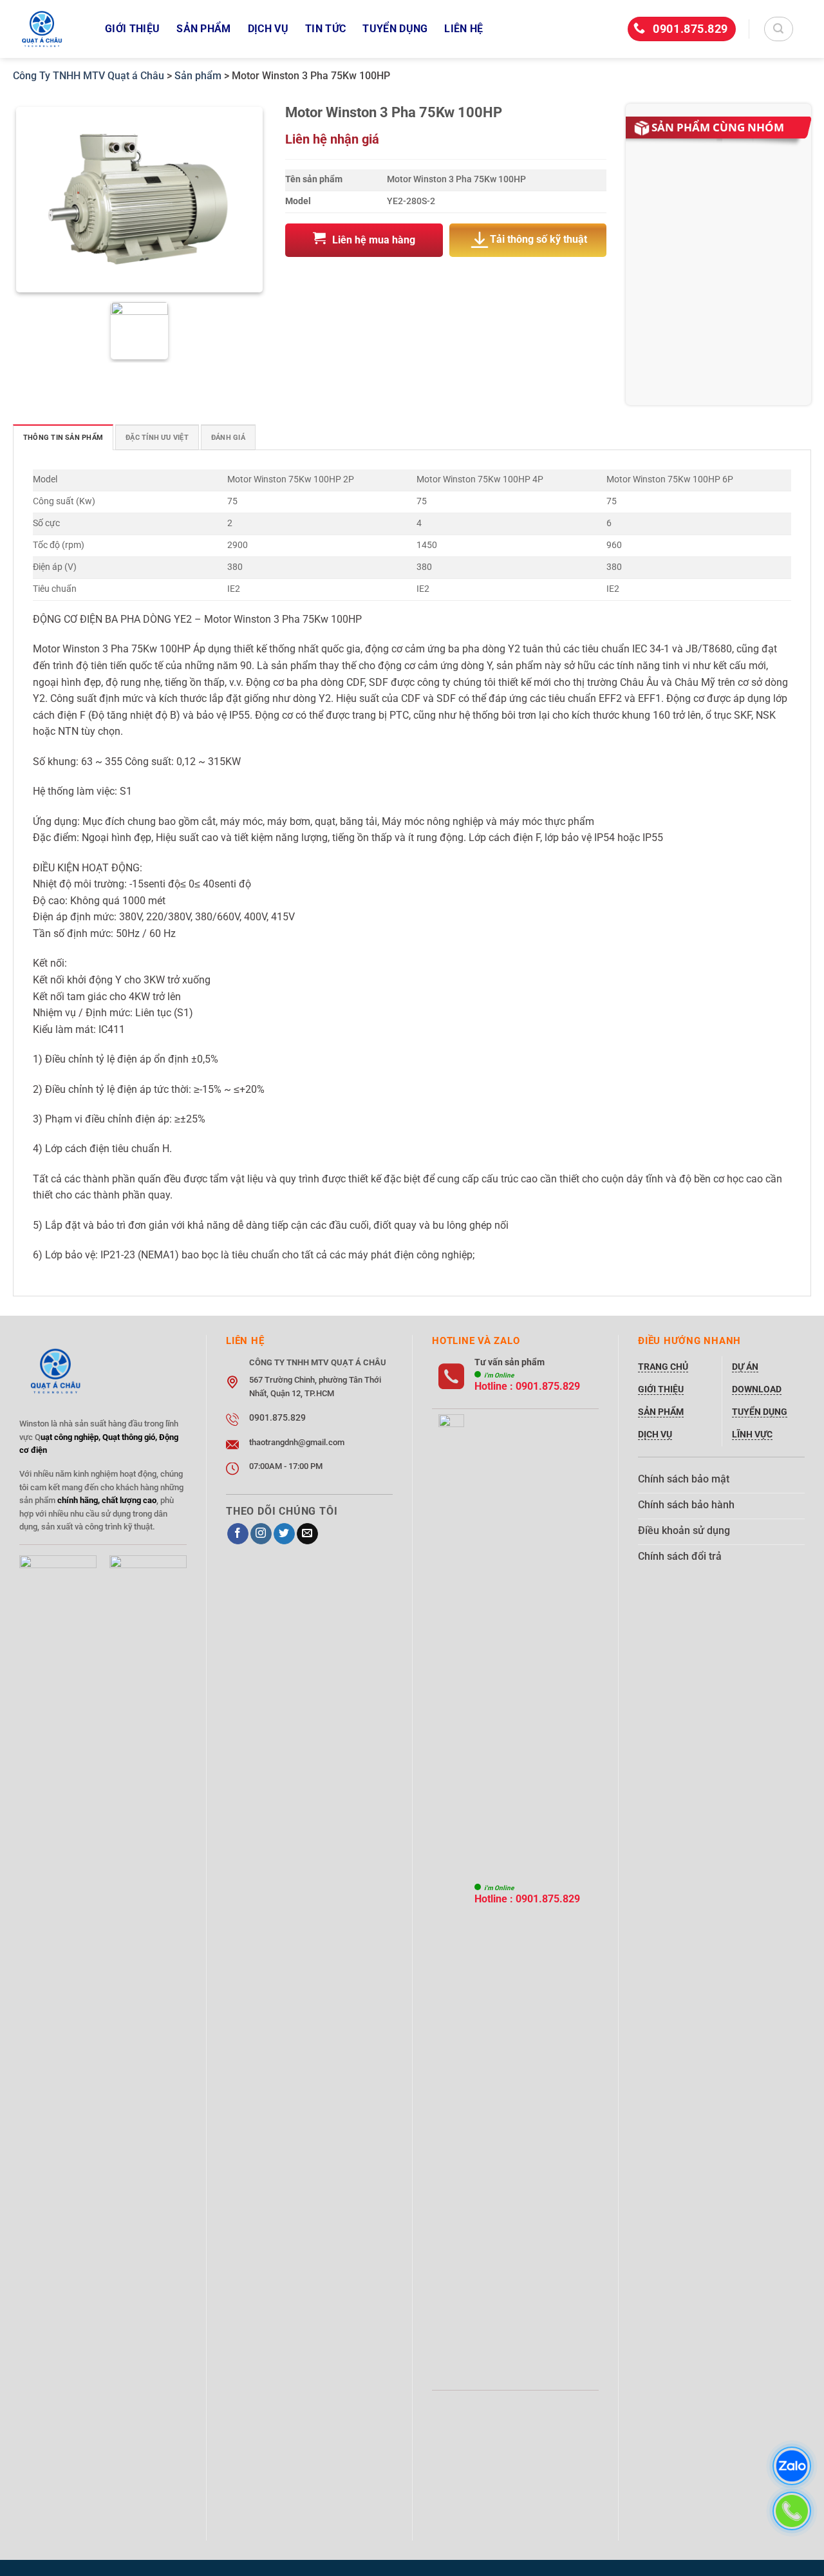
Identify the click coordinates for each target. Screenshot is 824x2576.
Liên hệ (464, 29)
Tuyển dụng (395, 29)
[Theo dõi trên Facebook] (238, 1534)
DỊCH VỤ (268, 29)
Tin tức (325, 29)
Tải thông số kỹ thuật (538, 240)
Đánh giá (228, 438)
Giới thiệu (132, 29)
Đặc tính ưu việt (157, 438)
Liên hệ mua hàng (374, 240)
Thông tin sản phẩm (63, 438)
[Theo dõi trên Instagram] (261, 1534)
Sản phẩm (204, 29)
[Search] (779, 29)
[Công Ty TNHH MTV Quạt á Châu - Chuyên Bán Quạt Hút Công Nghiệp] (49, 29)
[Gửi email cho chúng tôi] (307, 1534)
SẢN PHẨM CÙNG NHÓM (718, 127)
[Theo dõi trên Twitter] (284, 1534)
